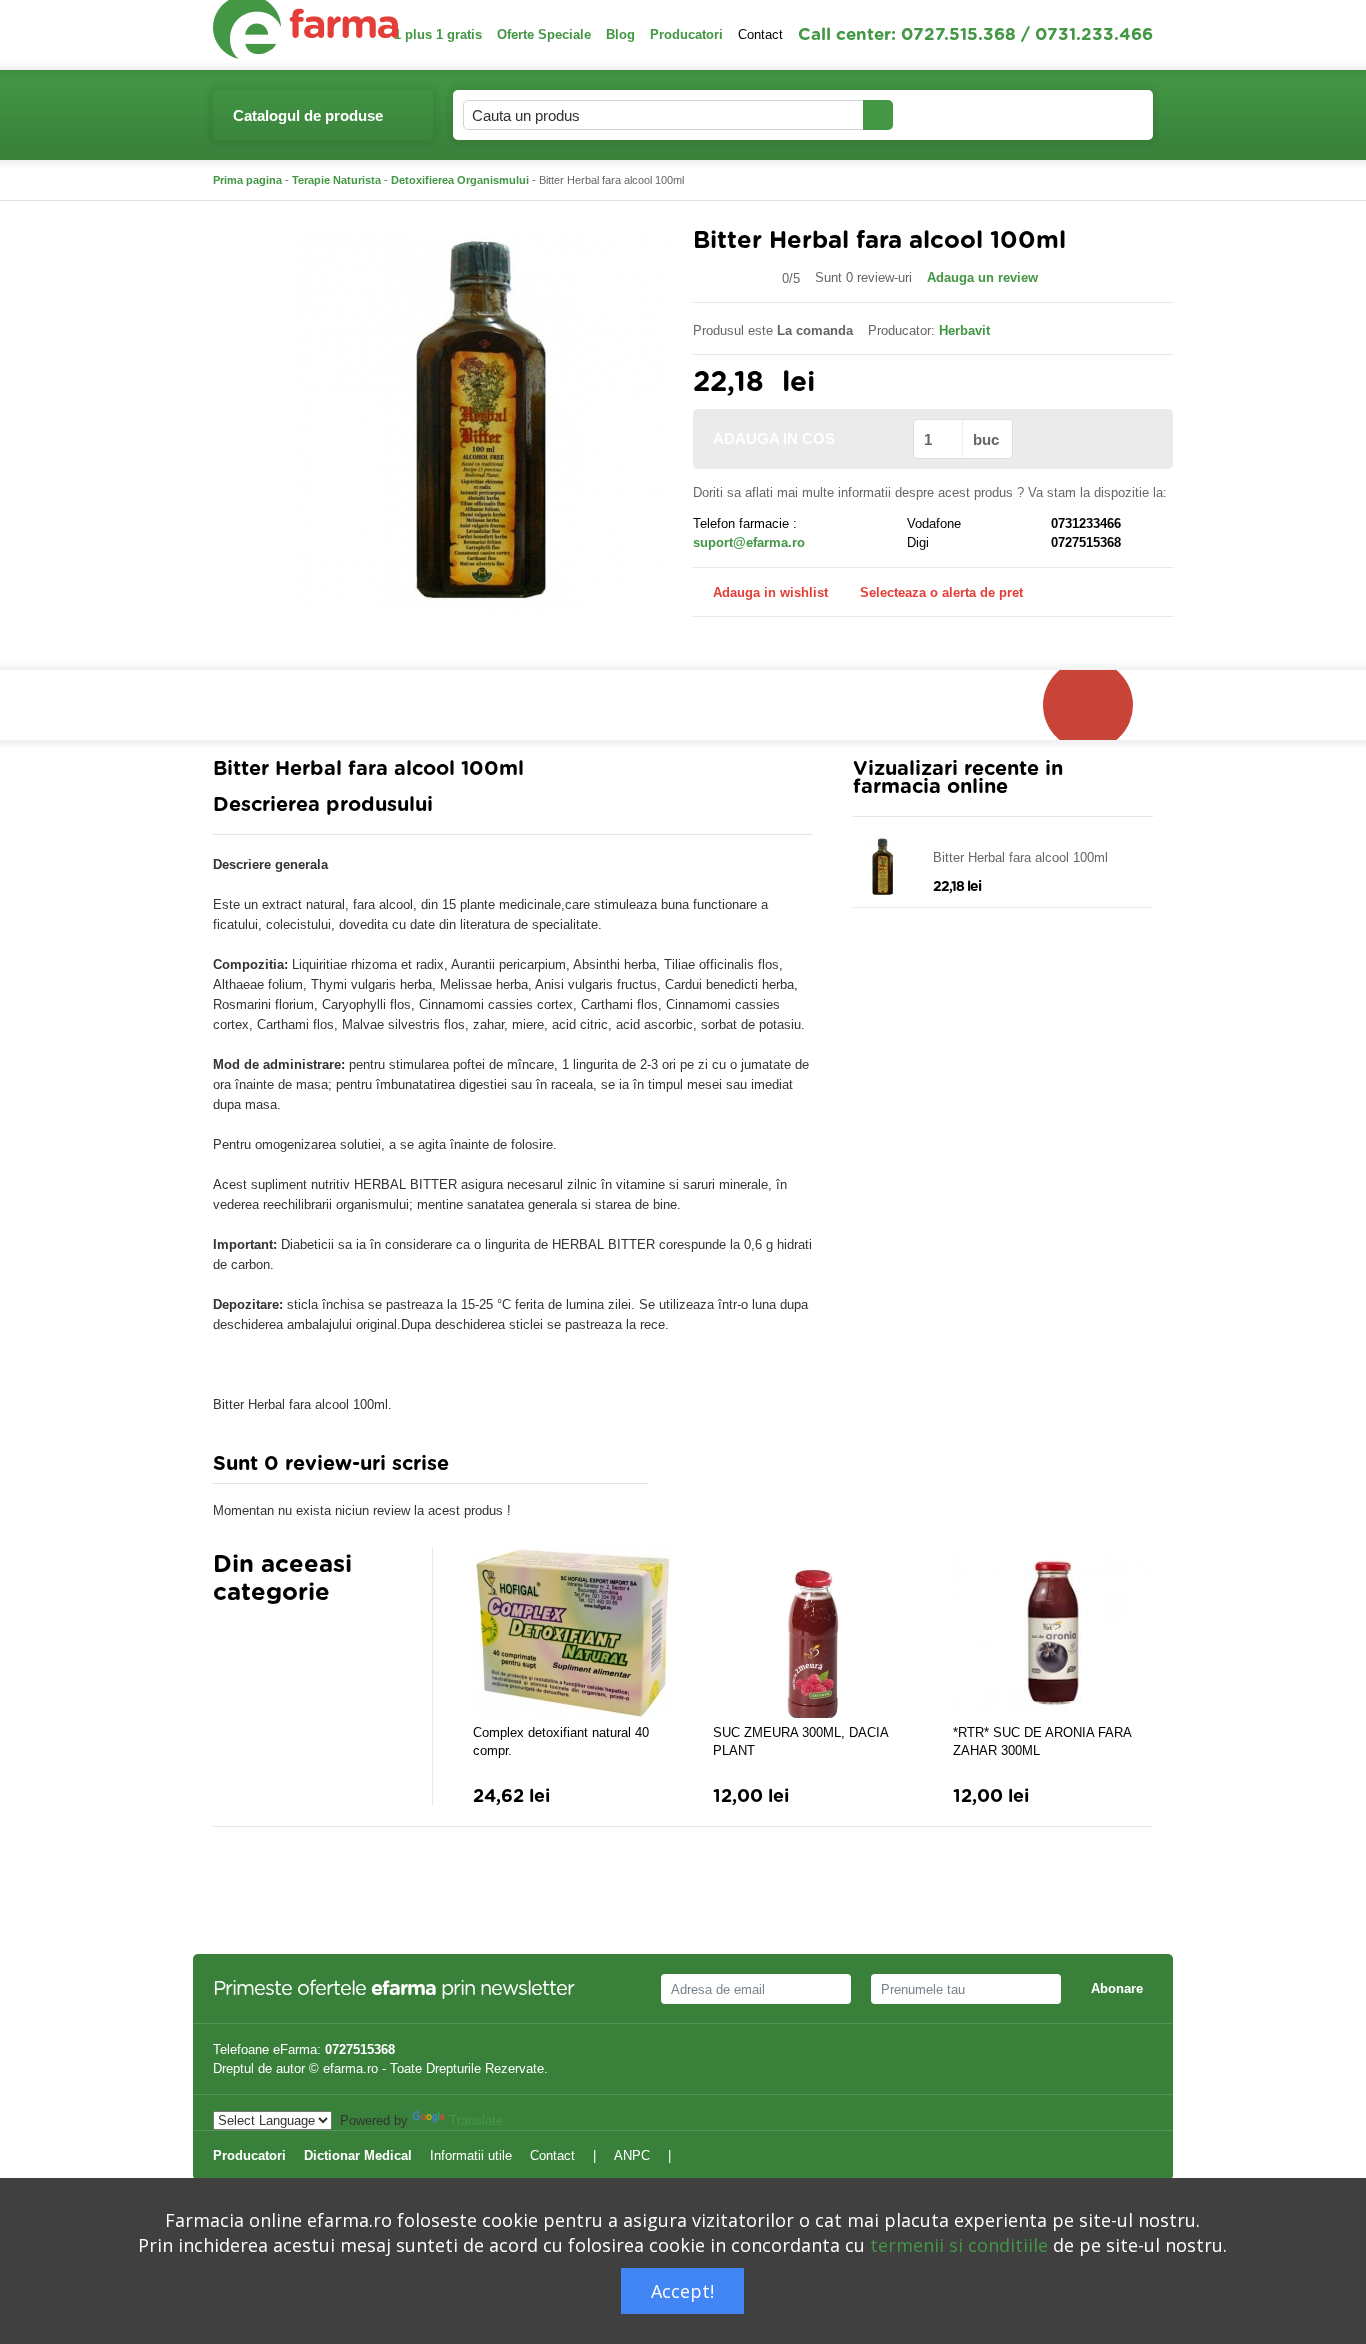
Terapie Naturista (336, 180)
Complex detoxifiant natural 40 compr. (561, 1741)
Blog (620, 34)
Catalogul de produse (308, 115)
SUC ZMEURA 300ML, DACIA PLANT (800, 1741)
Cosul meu (1071, 114)
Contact (760, 34)
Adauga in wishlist (770, 592)
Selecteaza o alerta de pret (941, 592)
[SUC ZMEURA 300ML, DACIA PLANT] (813, 1633)
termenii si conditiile (959, 2245)
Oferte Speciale (544, 34)
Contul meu (949, 114)
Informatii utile (471, 2155)
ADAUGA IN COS (774, 438)
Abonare (1117, 1988)
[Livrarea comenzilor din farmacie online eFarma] (1098, 705)
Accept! (682, 2291)
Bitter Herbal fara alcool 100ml (1020, 857)
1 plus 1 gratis (438, 34)
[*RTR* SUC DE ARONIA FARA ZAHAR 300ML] (1053, 1633)
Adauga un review (982, 277)
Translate (476, 2120)
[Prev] (228, 1642)
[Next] (268, 1642)
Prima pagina (247, 180)
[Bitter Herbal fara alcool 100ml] (483, 420)
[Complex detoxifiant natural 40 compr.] (573, 1633)
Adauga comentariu (742, 1468)
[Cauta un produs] (878, 115)
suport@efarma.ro (749, 542)
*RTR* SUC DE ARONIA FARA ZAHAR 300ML (1042, 1741)
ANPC (632, 2155)
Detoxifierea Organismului (460, 180)
